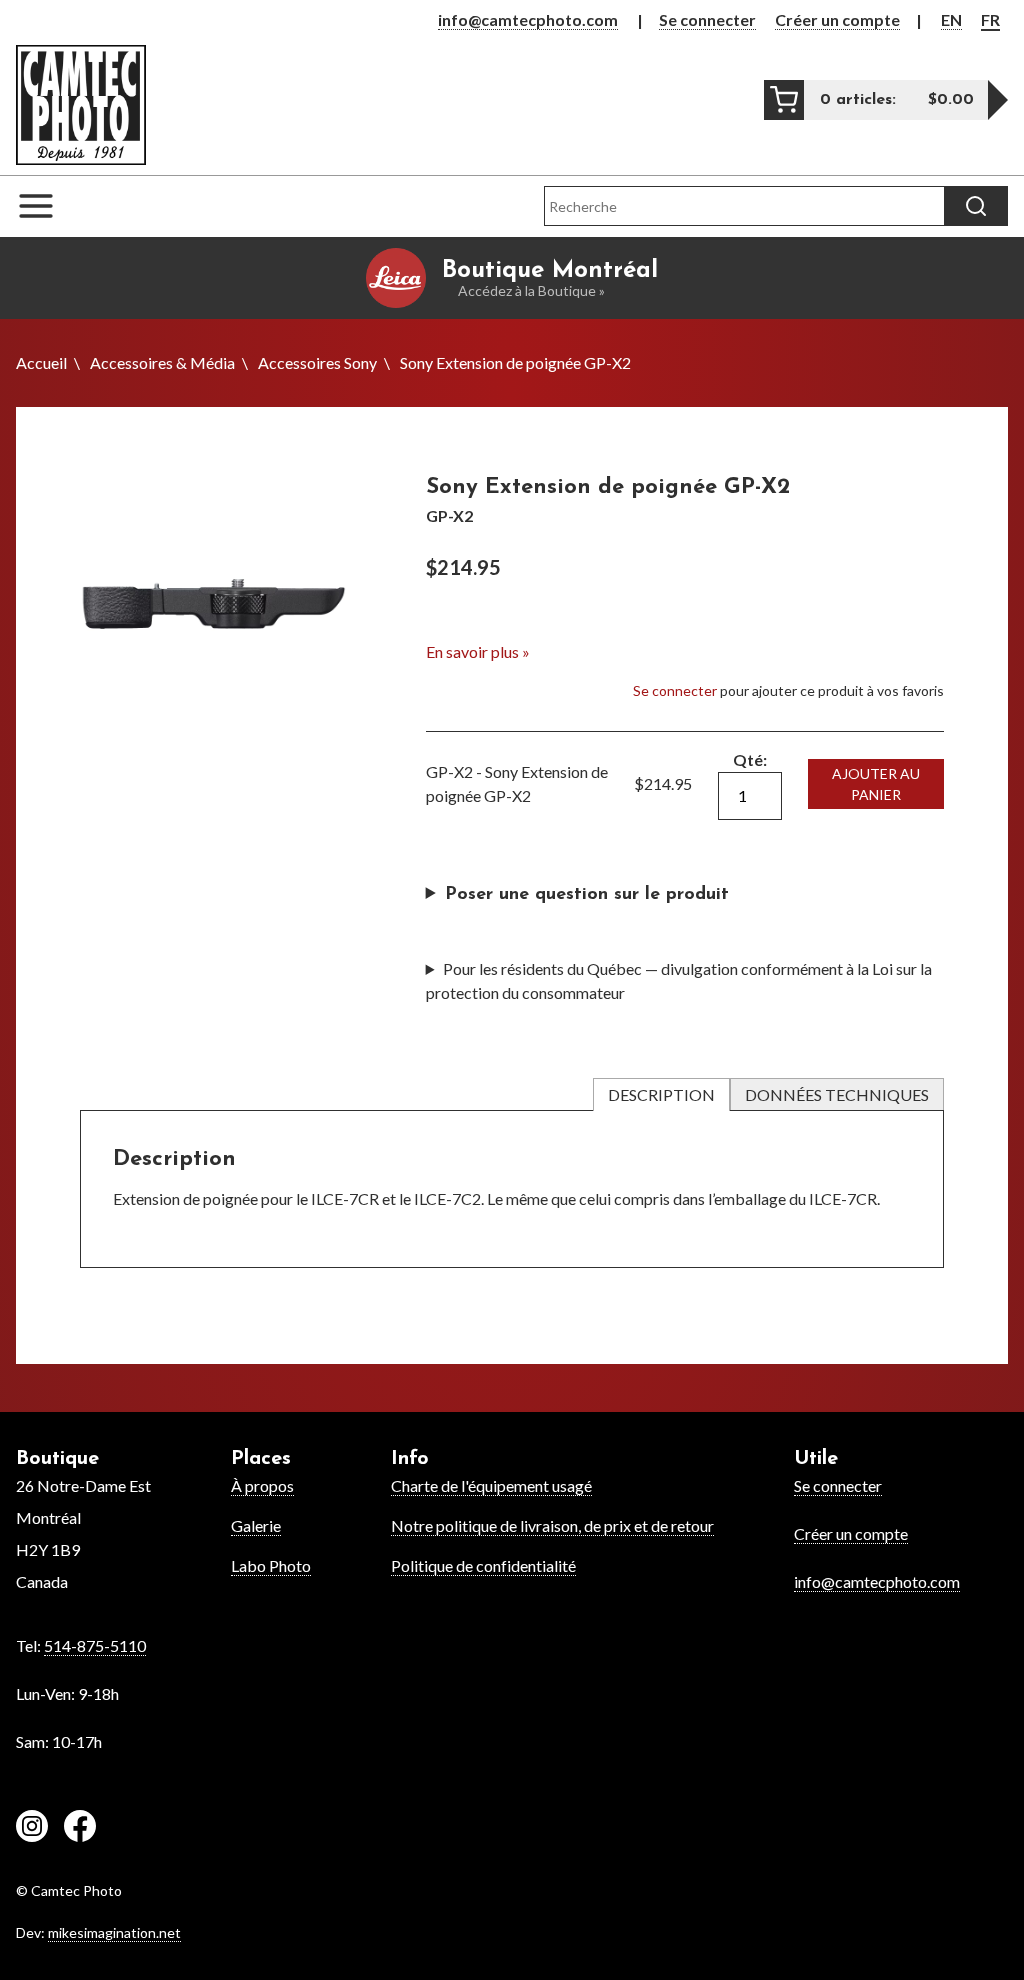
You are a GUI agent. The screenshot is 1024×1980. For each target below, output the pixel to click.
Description (661, 1094)
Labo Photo (271, 1565)
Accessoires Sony (317, 362)
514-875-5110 (95, 1645)
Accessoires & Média (162, 362)
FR (990, 19)
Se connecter (707, 19)
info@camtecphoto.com (528, 19)
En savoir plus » (478, 651)
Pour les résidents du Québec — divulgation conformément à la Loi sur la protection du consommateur (679, 980)
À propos (262, 1485)
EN (951, 19)
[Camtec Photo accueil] (81, 104)
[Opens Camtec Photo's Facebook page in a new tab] (80, 1829)
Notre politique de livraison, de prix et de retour (552, 1525)
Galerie (256, 1525)
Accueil (41, 362)
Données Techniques (837, 1094)
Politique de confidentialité (483, 1565)
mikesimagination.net (114, 1932)
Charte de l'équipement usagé (491, 1485)
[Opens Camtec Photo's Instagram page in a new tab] (32, 1829)
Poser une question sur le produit (587, 895)
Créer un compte (837, 19)
